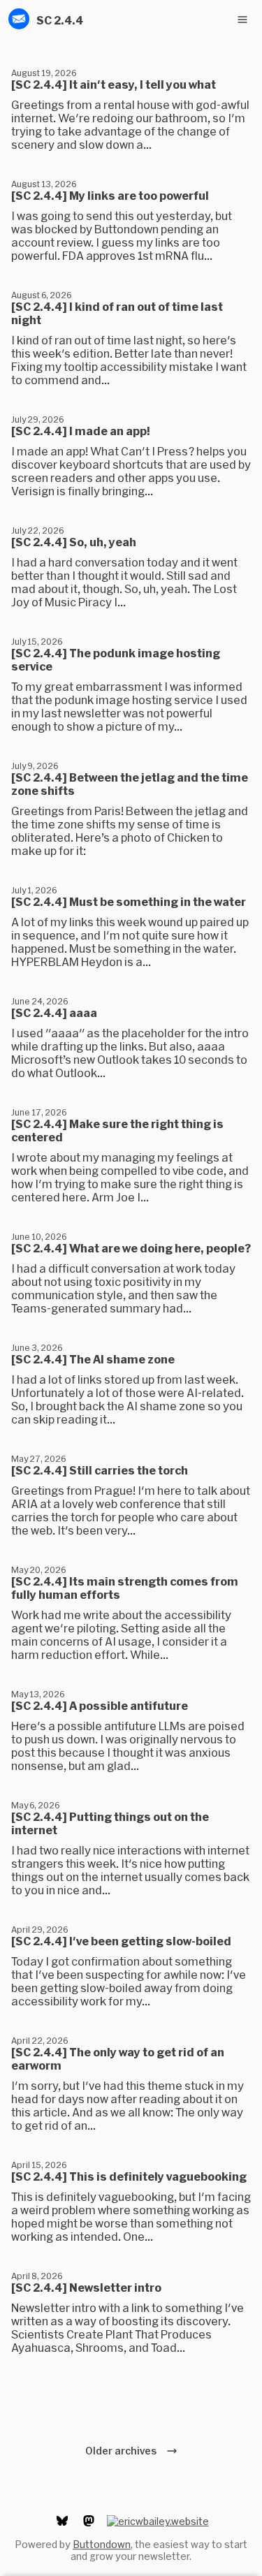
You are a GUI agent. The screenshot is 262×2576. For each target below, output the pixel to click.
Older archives (123, 2451)
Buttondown (102, 2544)
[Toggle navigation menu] (242, 20)
